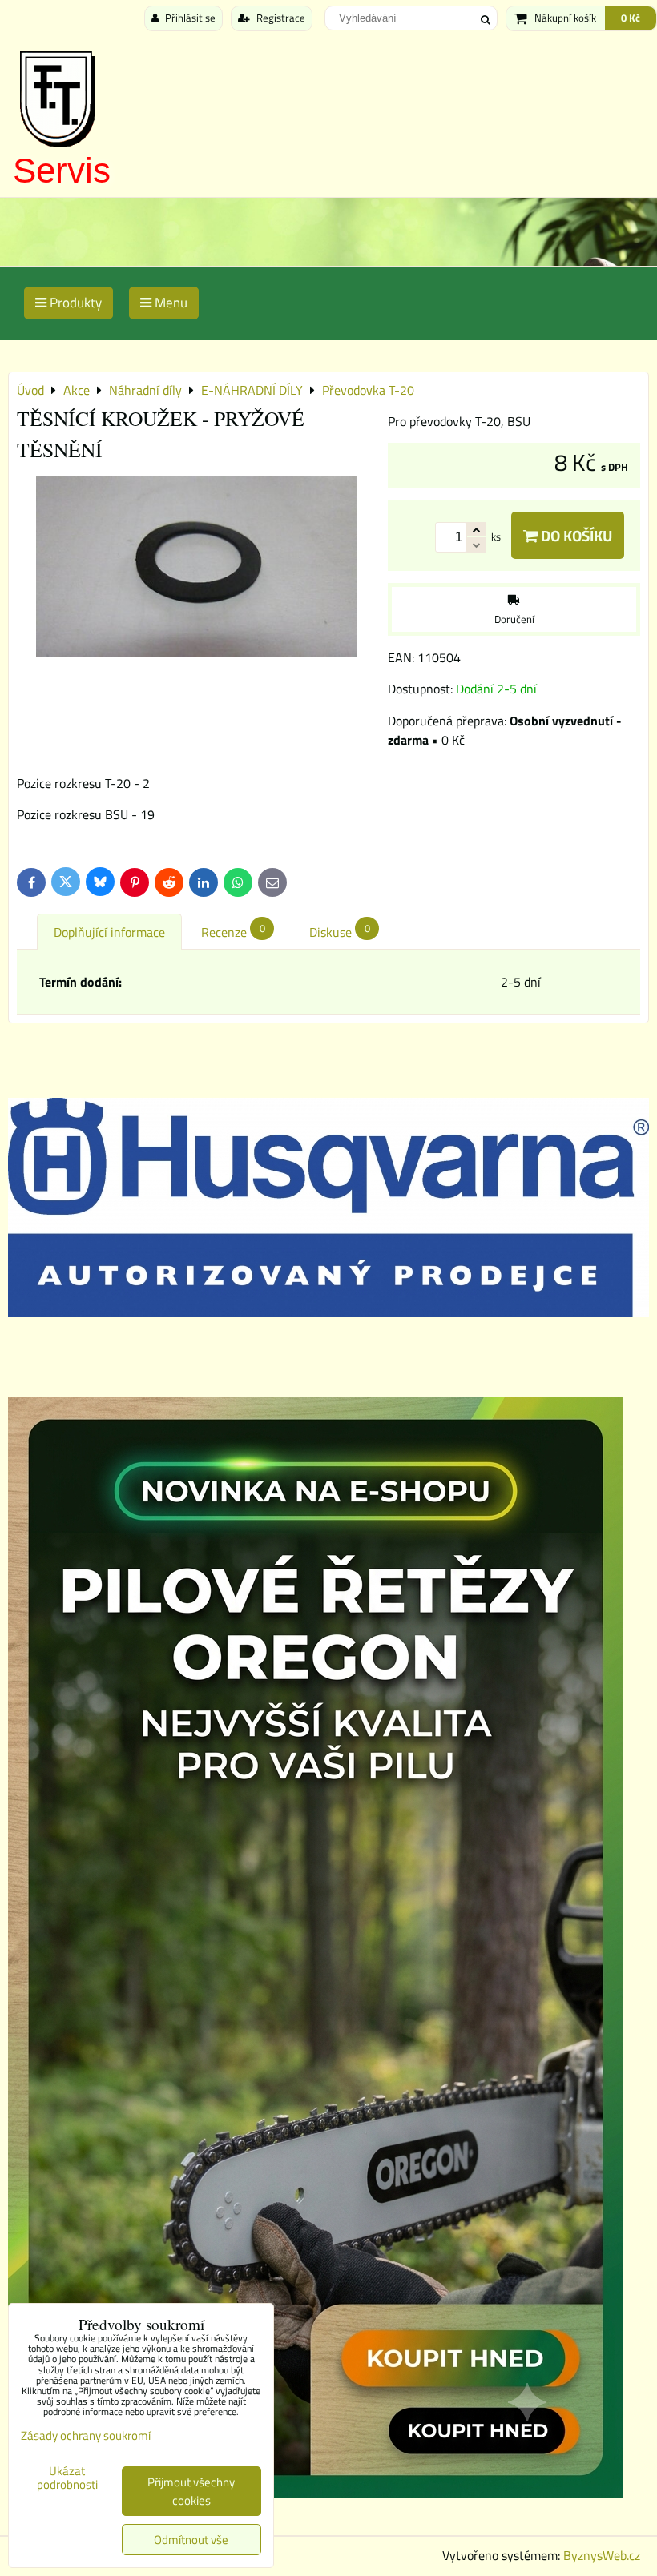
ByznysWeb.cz (602, 2555)
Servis (62, 170)
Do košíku (575, 535)
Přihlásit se (189, 18)
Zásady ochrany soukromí (86, 2435)
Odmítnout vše (191, 2540)
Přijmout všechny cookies (191, 2491)
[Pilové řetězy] (316, 2494)
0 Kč (631, 18)
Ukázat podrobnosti (67, 2478)
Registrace (280, 18)
